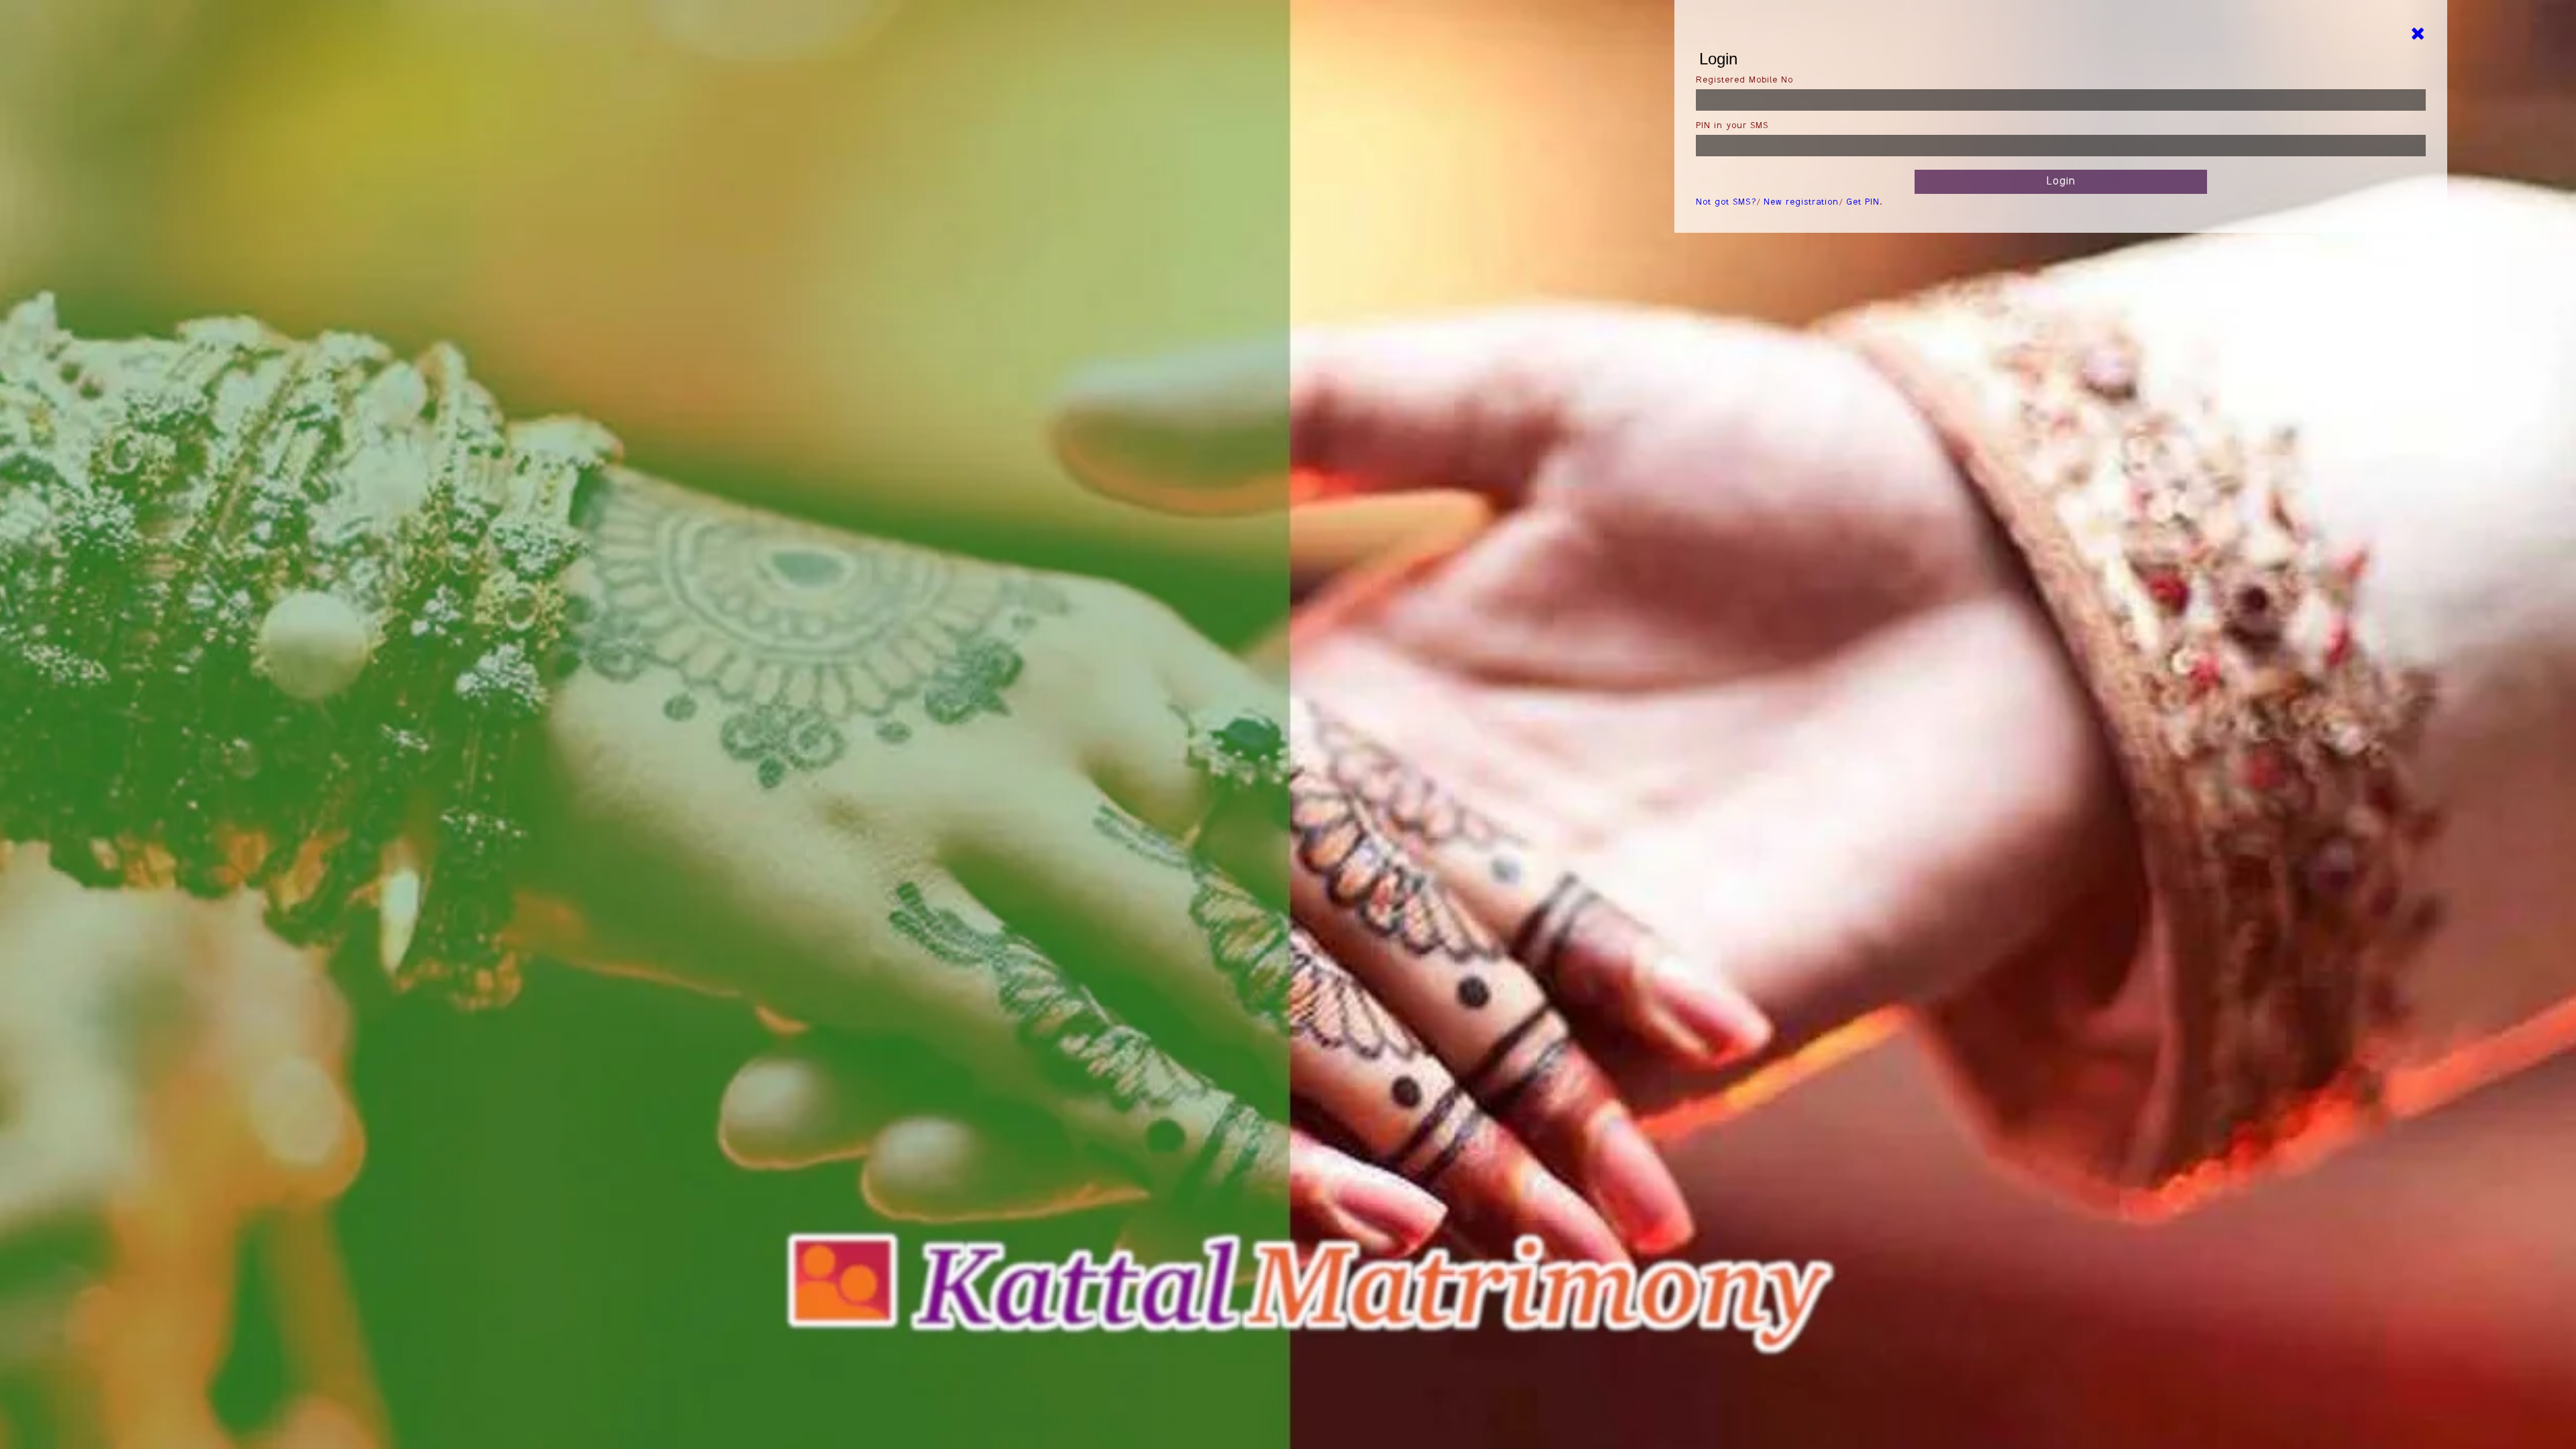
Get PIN (1863, 203)
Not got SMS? (1726, 203)
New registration (1801, 203)
